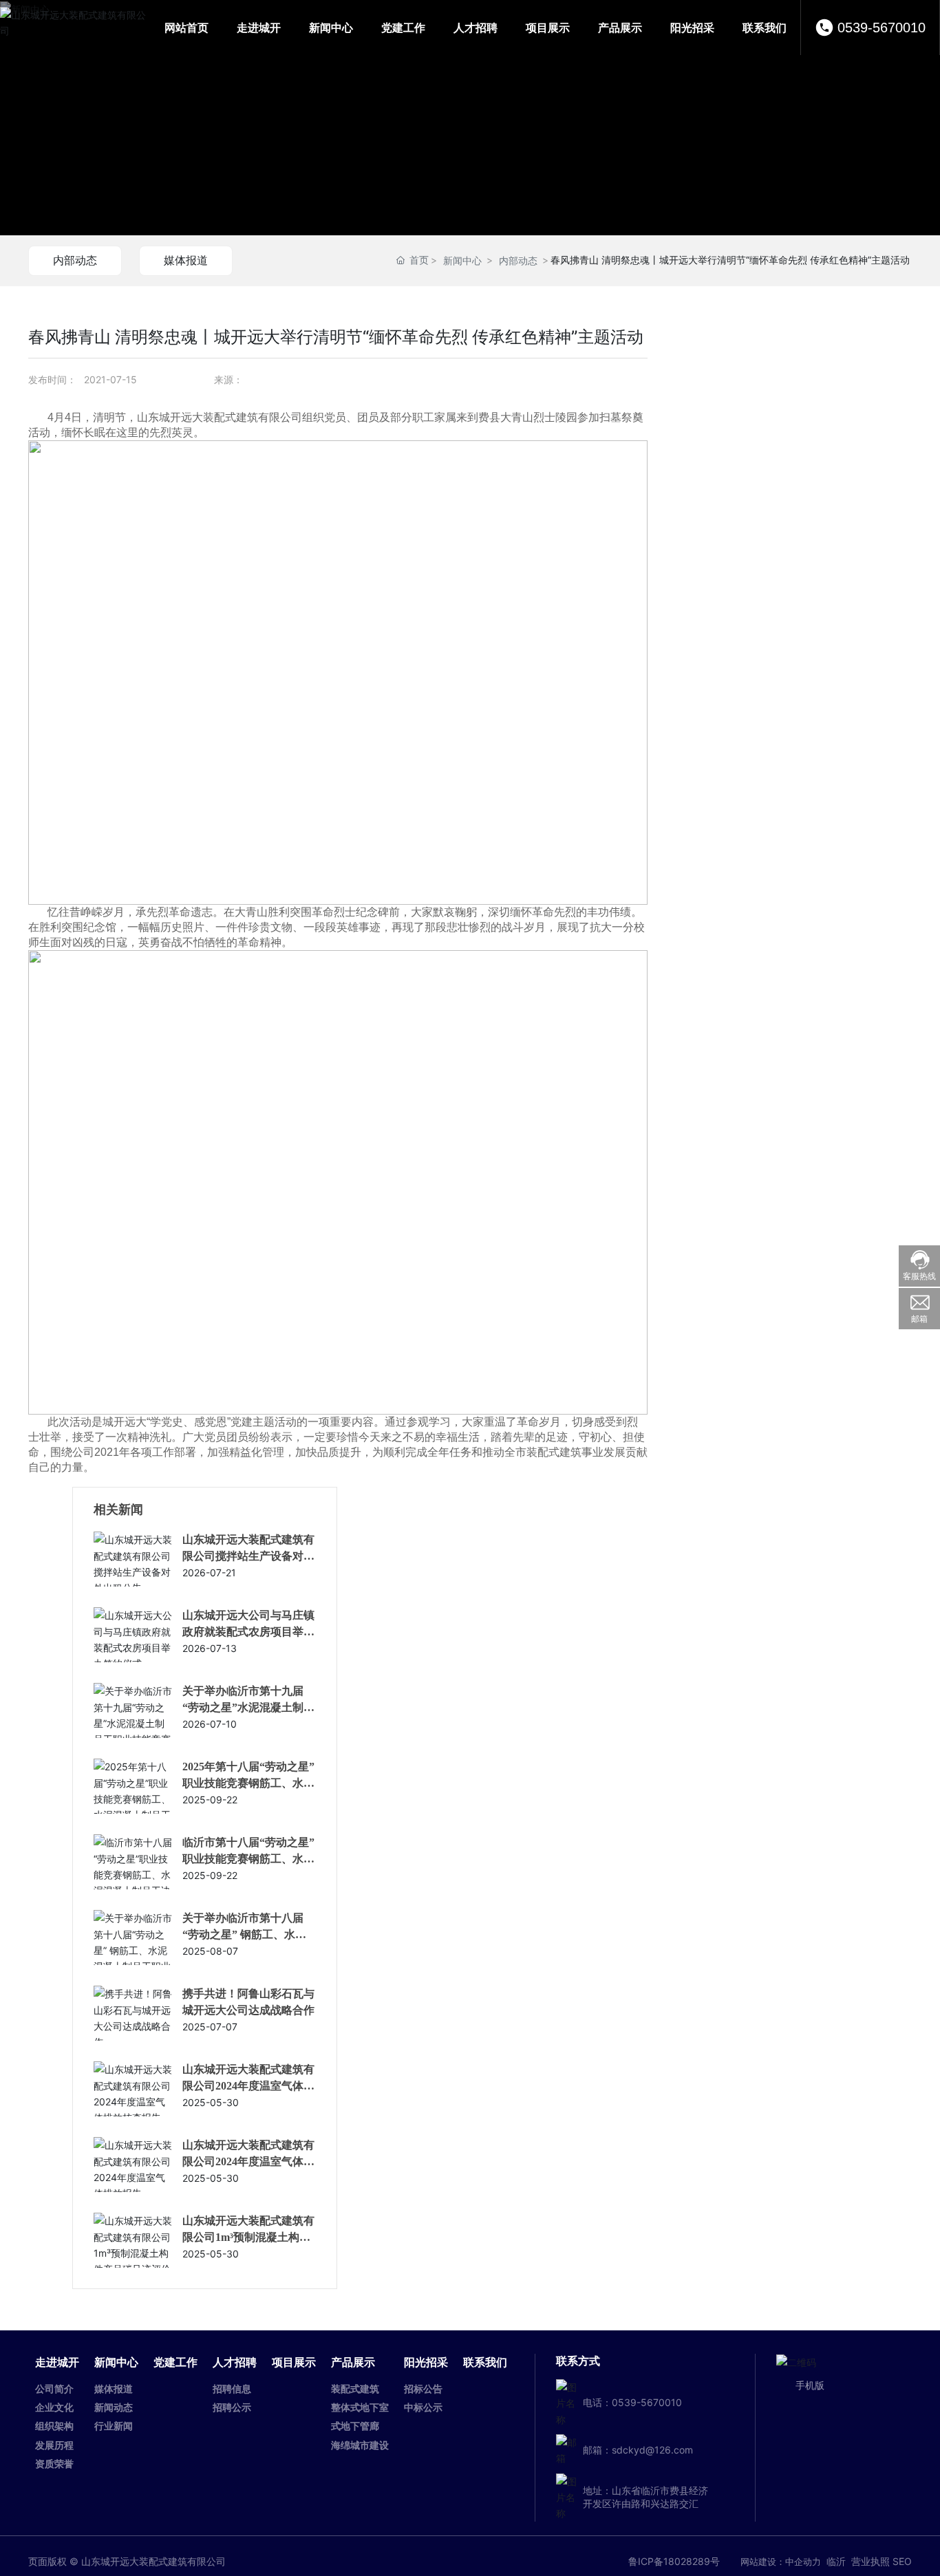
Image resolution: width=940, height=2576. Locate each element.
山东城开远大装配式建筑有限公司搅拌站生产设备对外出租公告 (248, 1556)
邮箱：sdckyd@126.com (638, 2450)
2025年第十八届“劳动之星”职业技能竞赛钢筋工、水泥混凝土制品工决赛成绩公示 (248, 1783)
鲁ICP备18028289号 (674, 2561)
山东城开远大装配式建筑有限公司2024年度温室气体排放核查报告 (248, 2086)
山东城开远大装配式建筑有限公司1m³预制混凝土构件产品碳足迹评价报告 (248, 2237)
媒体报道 (186, 260)
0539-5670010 (882, 28)
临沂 (836, 2561)
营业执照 (870, 2561)
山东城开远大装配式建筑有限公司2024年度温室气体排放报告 (248, 2161)
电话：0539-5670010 (632, 2402)
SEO (902, 2561)
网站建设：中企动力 (781, 2562)
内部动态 (75, 260)
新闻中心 (462, 260)
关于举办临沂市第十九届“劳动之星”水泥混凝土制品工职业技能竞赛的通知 (248, 1707)
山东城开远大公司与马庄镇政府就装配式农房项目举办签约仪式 (248, 1632)
